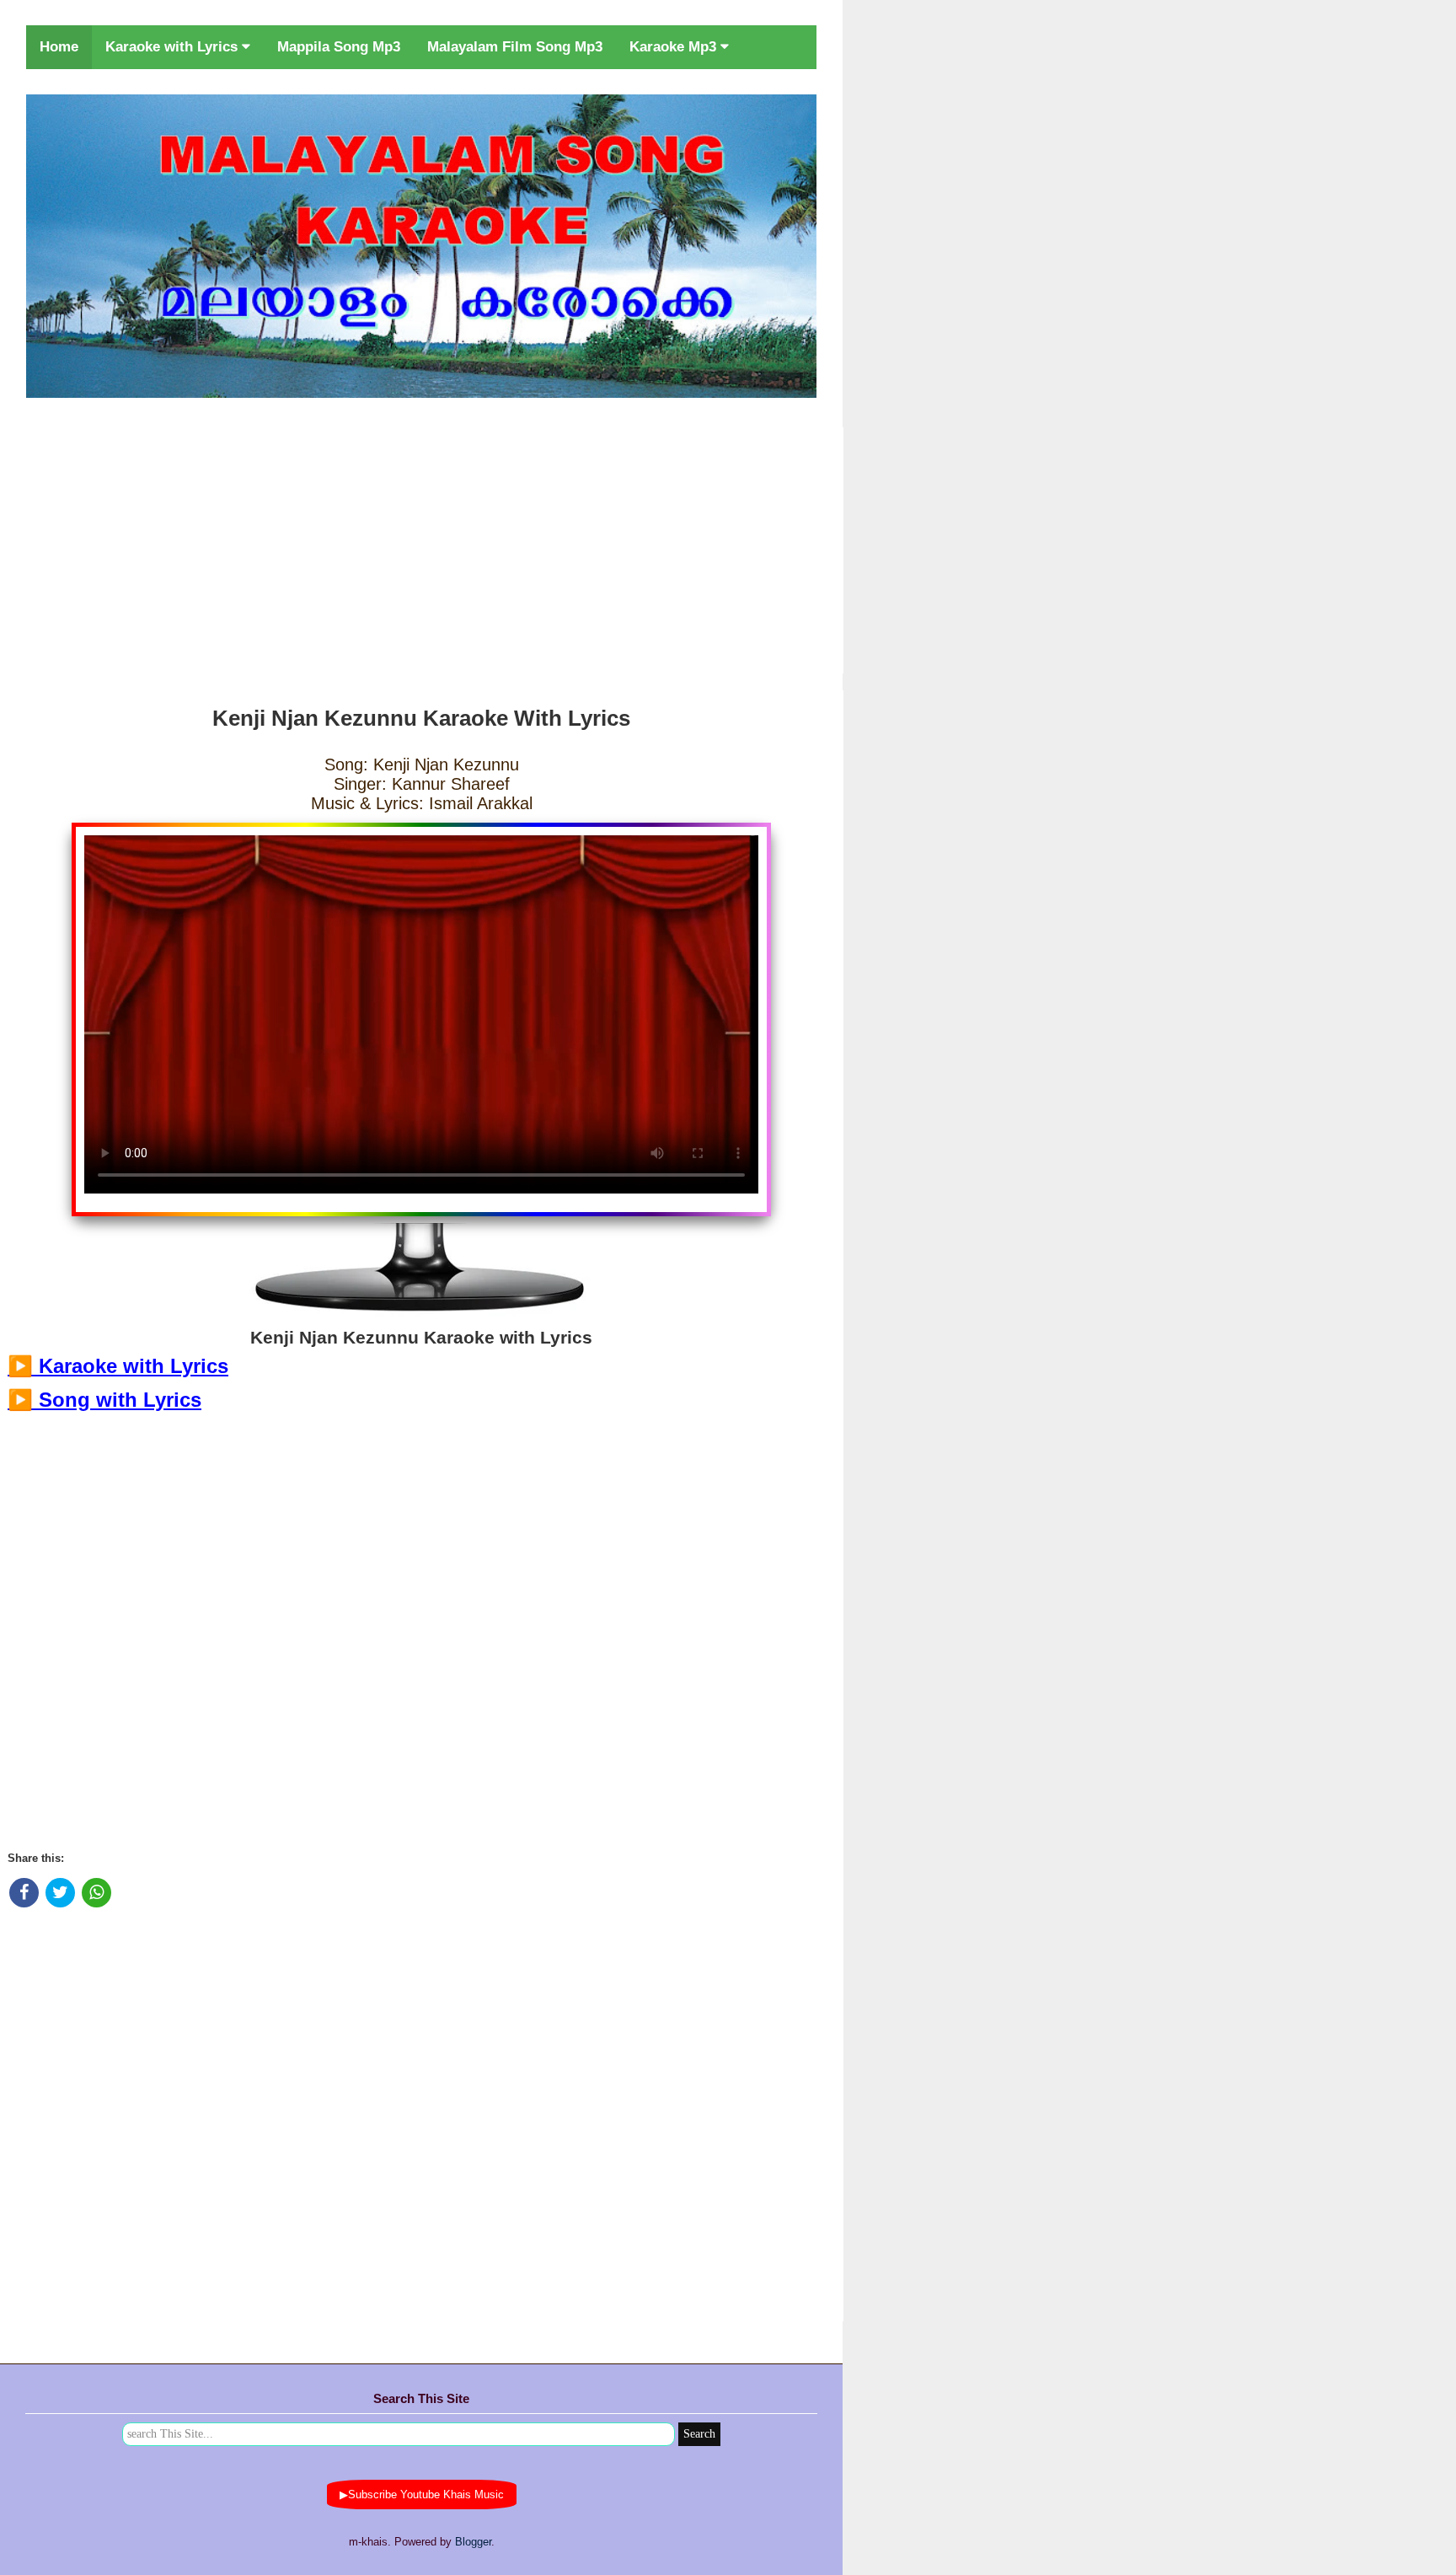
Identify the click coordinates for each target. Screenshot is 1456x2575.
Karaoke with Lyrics (174, 47)
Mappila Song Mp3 (339, 47)
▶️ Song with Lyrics (104, 1400)
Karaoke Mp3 (675, 47)
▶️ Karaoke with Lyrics (118, 1366)
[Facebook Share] (24, 1893)
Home (59, 47)
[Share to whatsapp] (96, 1893)
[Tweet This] (60, 1893)
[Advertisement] (421, 547)
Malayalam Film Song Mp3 (515, 47)
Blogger (473, 2542)
